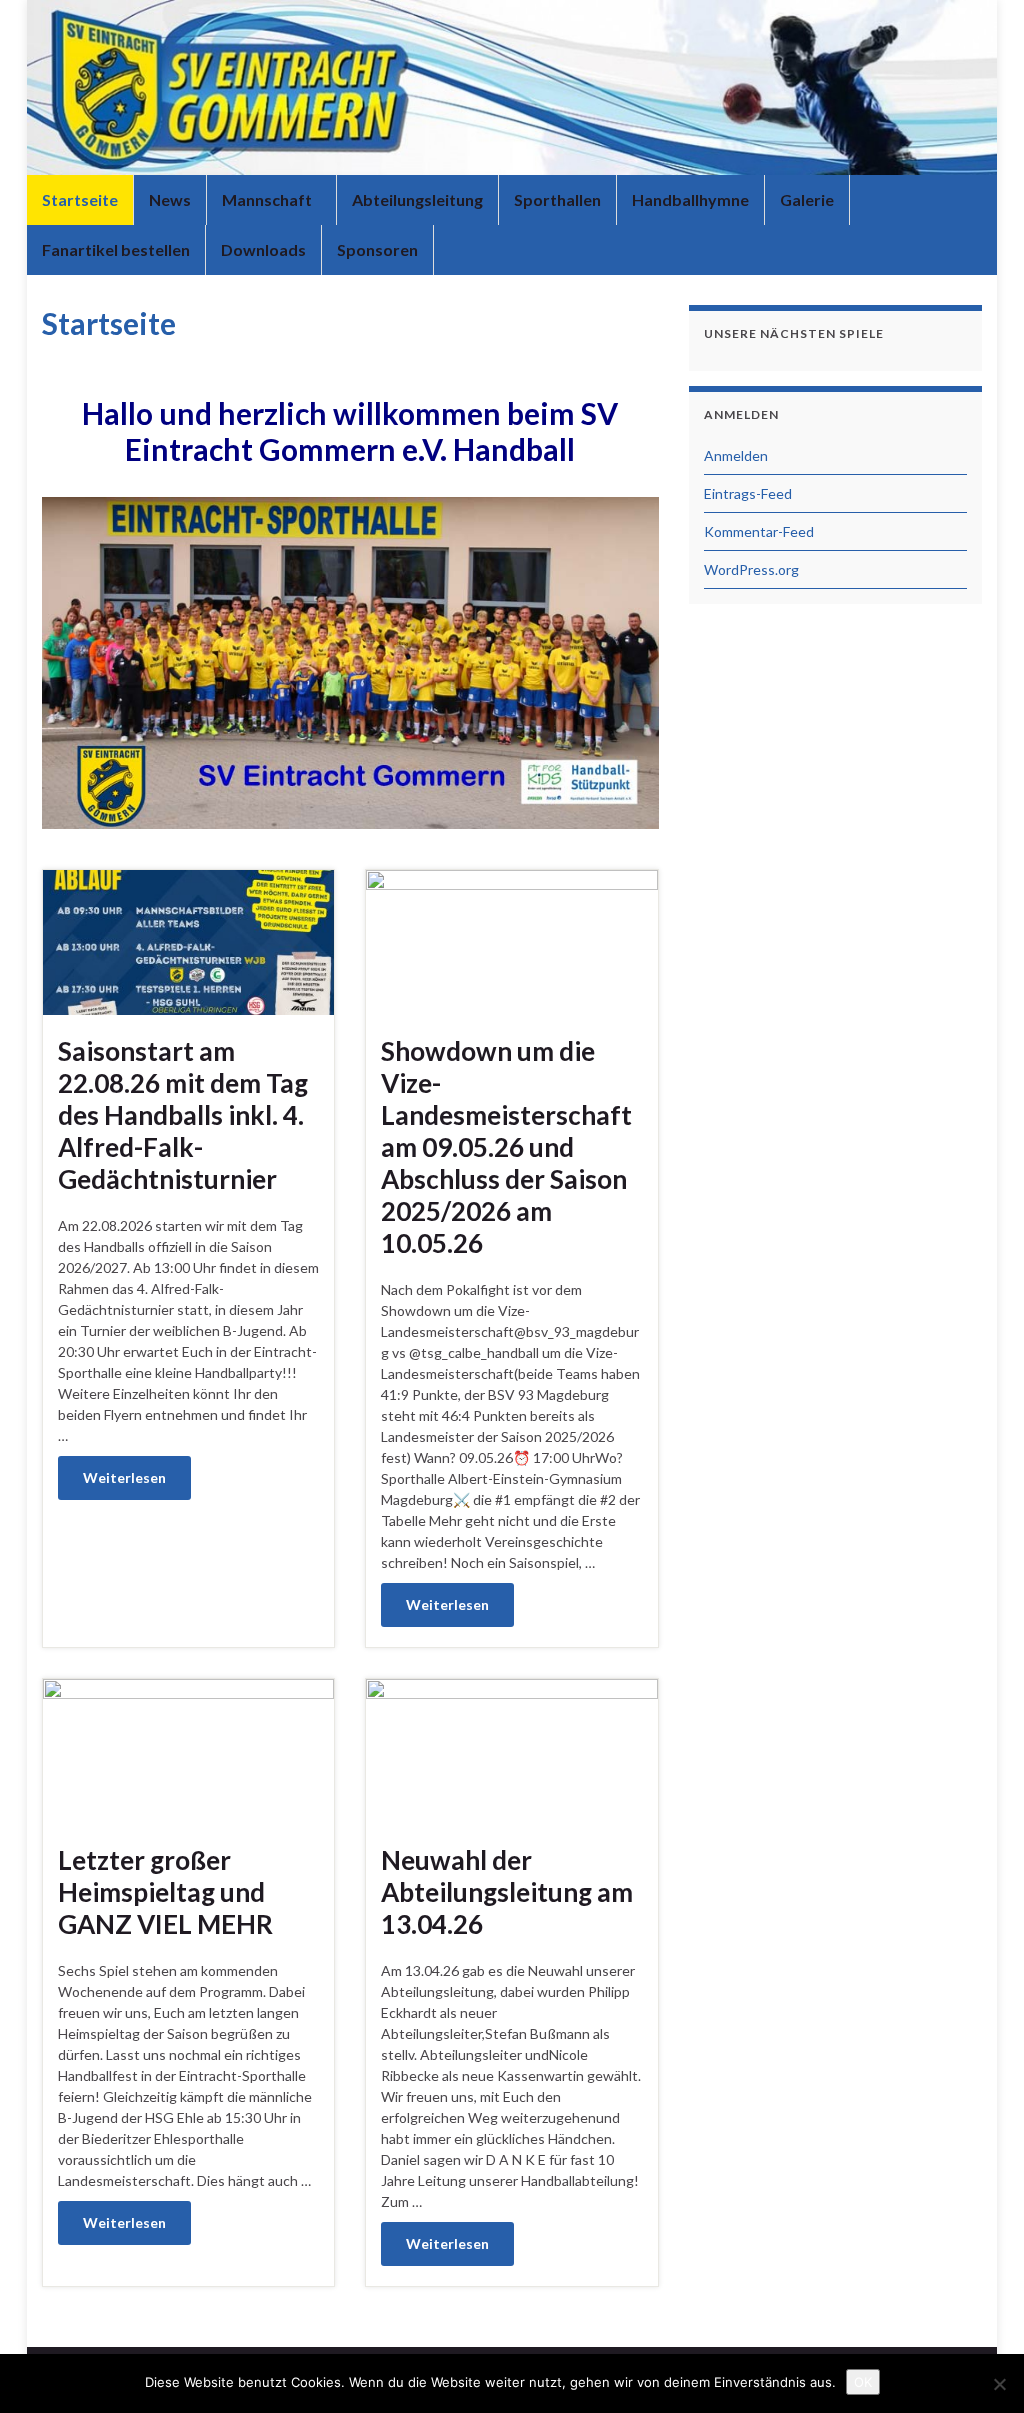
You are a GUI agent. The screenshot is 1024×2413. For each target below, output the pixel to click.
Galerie (807, 199)
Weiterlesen (124, 1477)
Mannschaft (268, 199)
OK (863, 2382)
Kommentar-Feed (759, 531)
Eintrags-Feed (748, 493)
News (170, 199)
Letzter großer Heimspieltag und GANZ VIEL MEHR (165, 1892)
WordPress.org (751, 569)
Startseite (80, 199)
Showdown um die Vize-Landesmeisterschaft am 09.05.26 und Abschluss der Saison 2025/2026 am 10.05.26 (506, 1147)
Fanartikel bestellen (116, 249)
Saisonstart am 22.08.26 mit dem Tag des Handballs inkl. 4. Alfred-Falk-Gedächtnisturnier (183, 1115)
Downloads (263, 249)
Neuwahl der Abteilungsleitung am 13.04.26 (507, 1892)
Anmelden (736, 455)
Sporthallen (557, 199)
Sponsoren (377, 249)
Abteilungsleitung (417, 199)
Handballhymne (690, 199)
